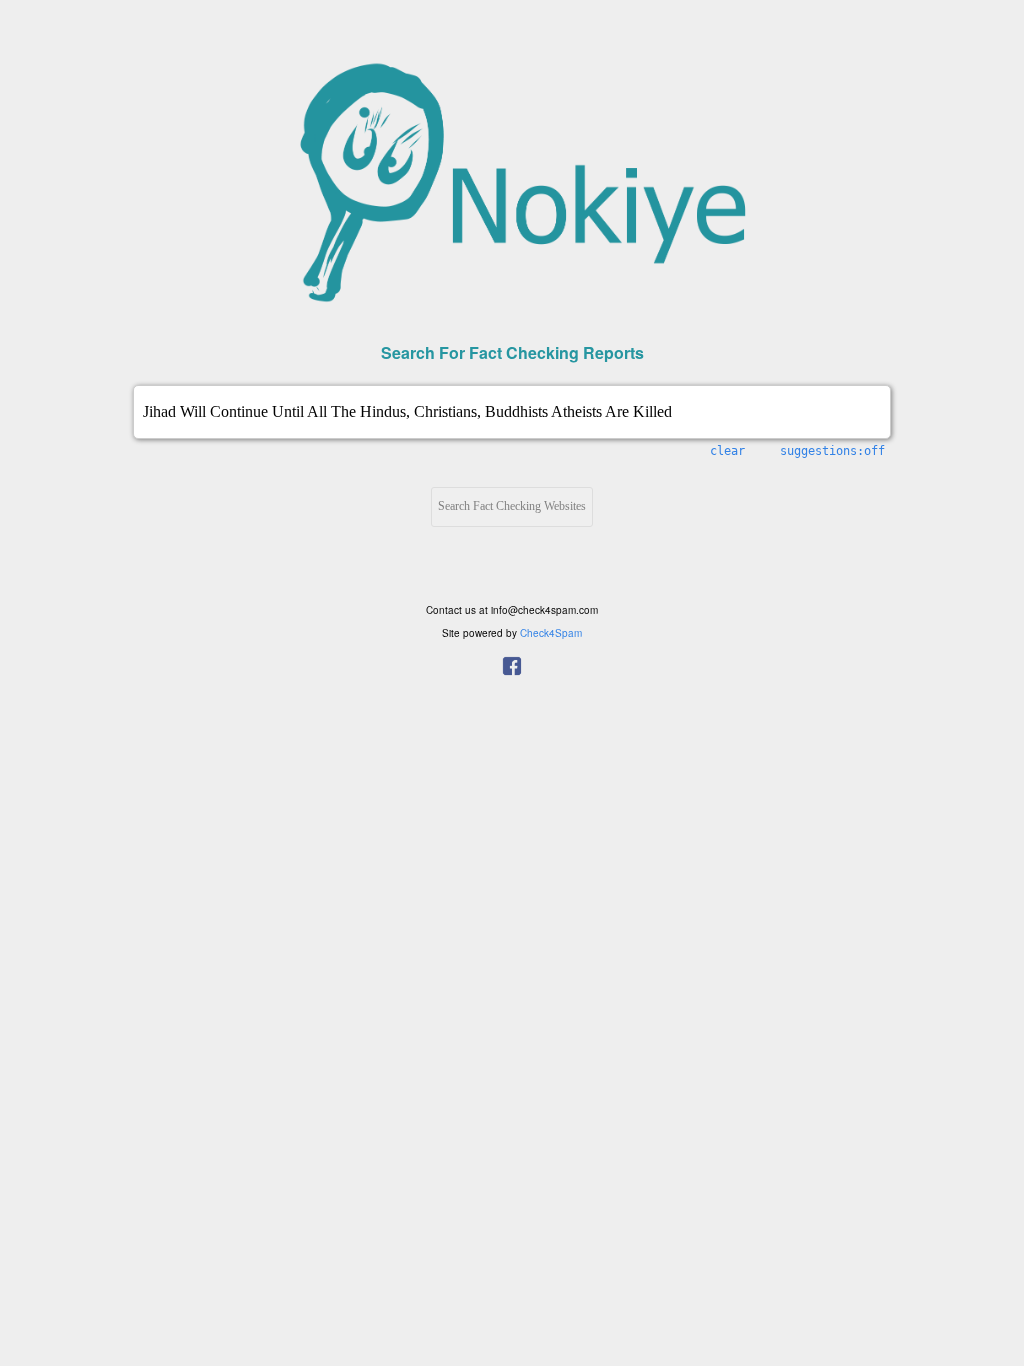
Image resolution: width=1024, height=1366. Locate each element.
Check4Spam (551, 633)
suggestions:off (832, 451)
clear (727, 451)
